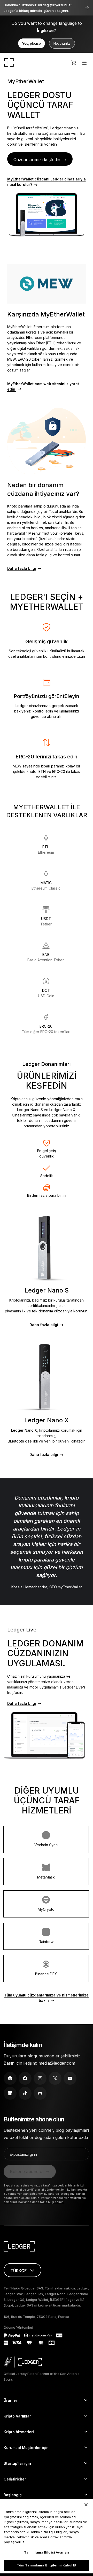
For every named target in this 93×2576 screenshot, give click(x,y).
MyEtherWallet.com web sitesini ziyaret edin (43, 386)
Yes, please (32, 43)
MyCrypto (46, 1909)
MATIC (46, 885)
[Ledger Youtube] (70, 2078)
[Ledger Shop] (74, 62)
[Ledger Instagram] (40, 2078)
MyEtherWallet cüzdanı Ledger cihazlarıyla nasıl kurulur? (47, 182)
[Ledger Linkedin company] (10, 2093)
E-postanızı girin (23, 2154)
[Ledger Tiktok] (25, 2093)
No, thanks (62, 43)
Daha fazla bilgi (22, 568)
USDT (46, 921)
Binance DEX (46, 1974)
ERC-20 (46, 1029)
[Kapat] (86, 2505)
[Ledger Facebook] (25, 2078)
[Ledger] (9, 62)
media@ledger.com (57, 2063)
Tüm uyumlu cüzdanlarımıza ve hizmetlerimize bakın (47, 1998)
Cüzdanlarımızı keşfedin (37, 160)
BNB (46, 957)
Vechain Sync (46, 1845)
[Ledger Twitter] (55, 2078)
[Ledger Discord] (40, 2093)
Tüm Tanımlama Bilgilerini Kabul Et (47, 2565)
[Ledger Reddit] (10, 2078)
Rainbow (46, 1942)
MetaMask (46, 1877)
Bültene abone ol (27, 2171)
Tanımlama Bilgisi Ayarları (47, 2552)
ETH (46, 850)
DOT (46, 993)
